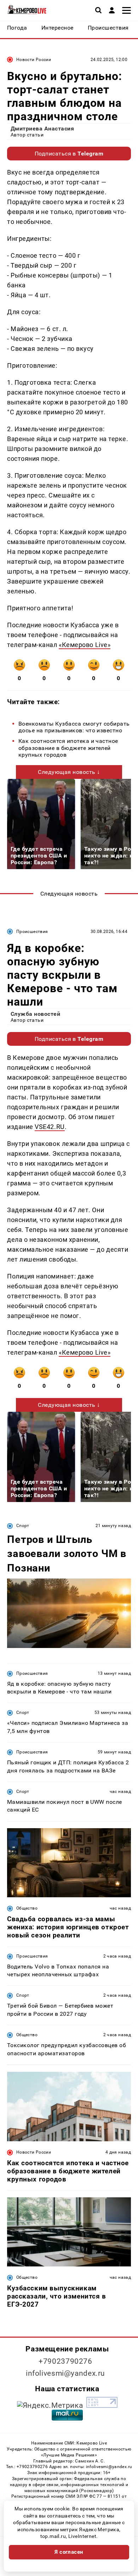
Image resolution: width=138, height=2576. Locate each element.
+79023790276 (65, 2361)
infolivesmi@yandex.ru (65, 2373)
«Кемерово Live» (85, 645)
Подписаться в (69, 154)
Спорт (23, 1526)
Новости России (34, 60)
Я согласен (69, 2552)
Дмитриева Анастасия (42, 129)
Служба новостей (35, 1014)
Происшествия (32, 932)
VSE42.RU (50, 1127)
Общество (27, 1908)
